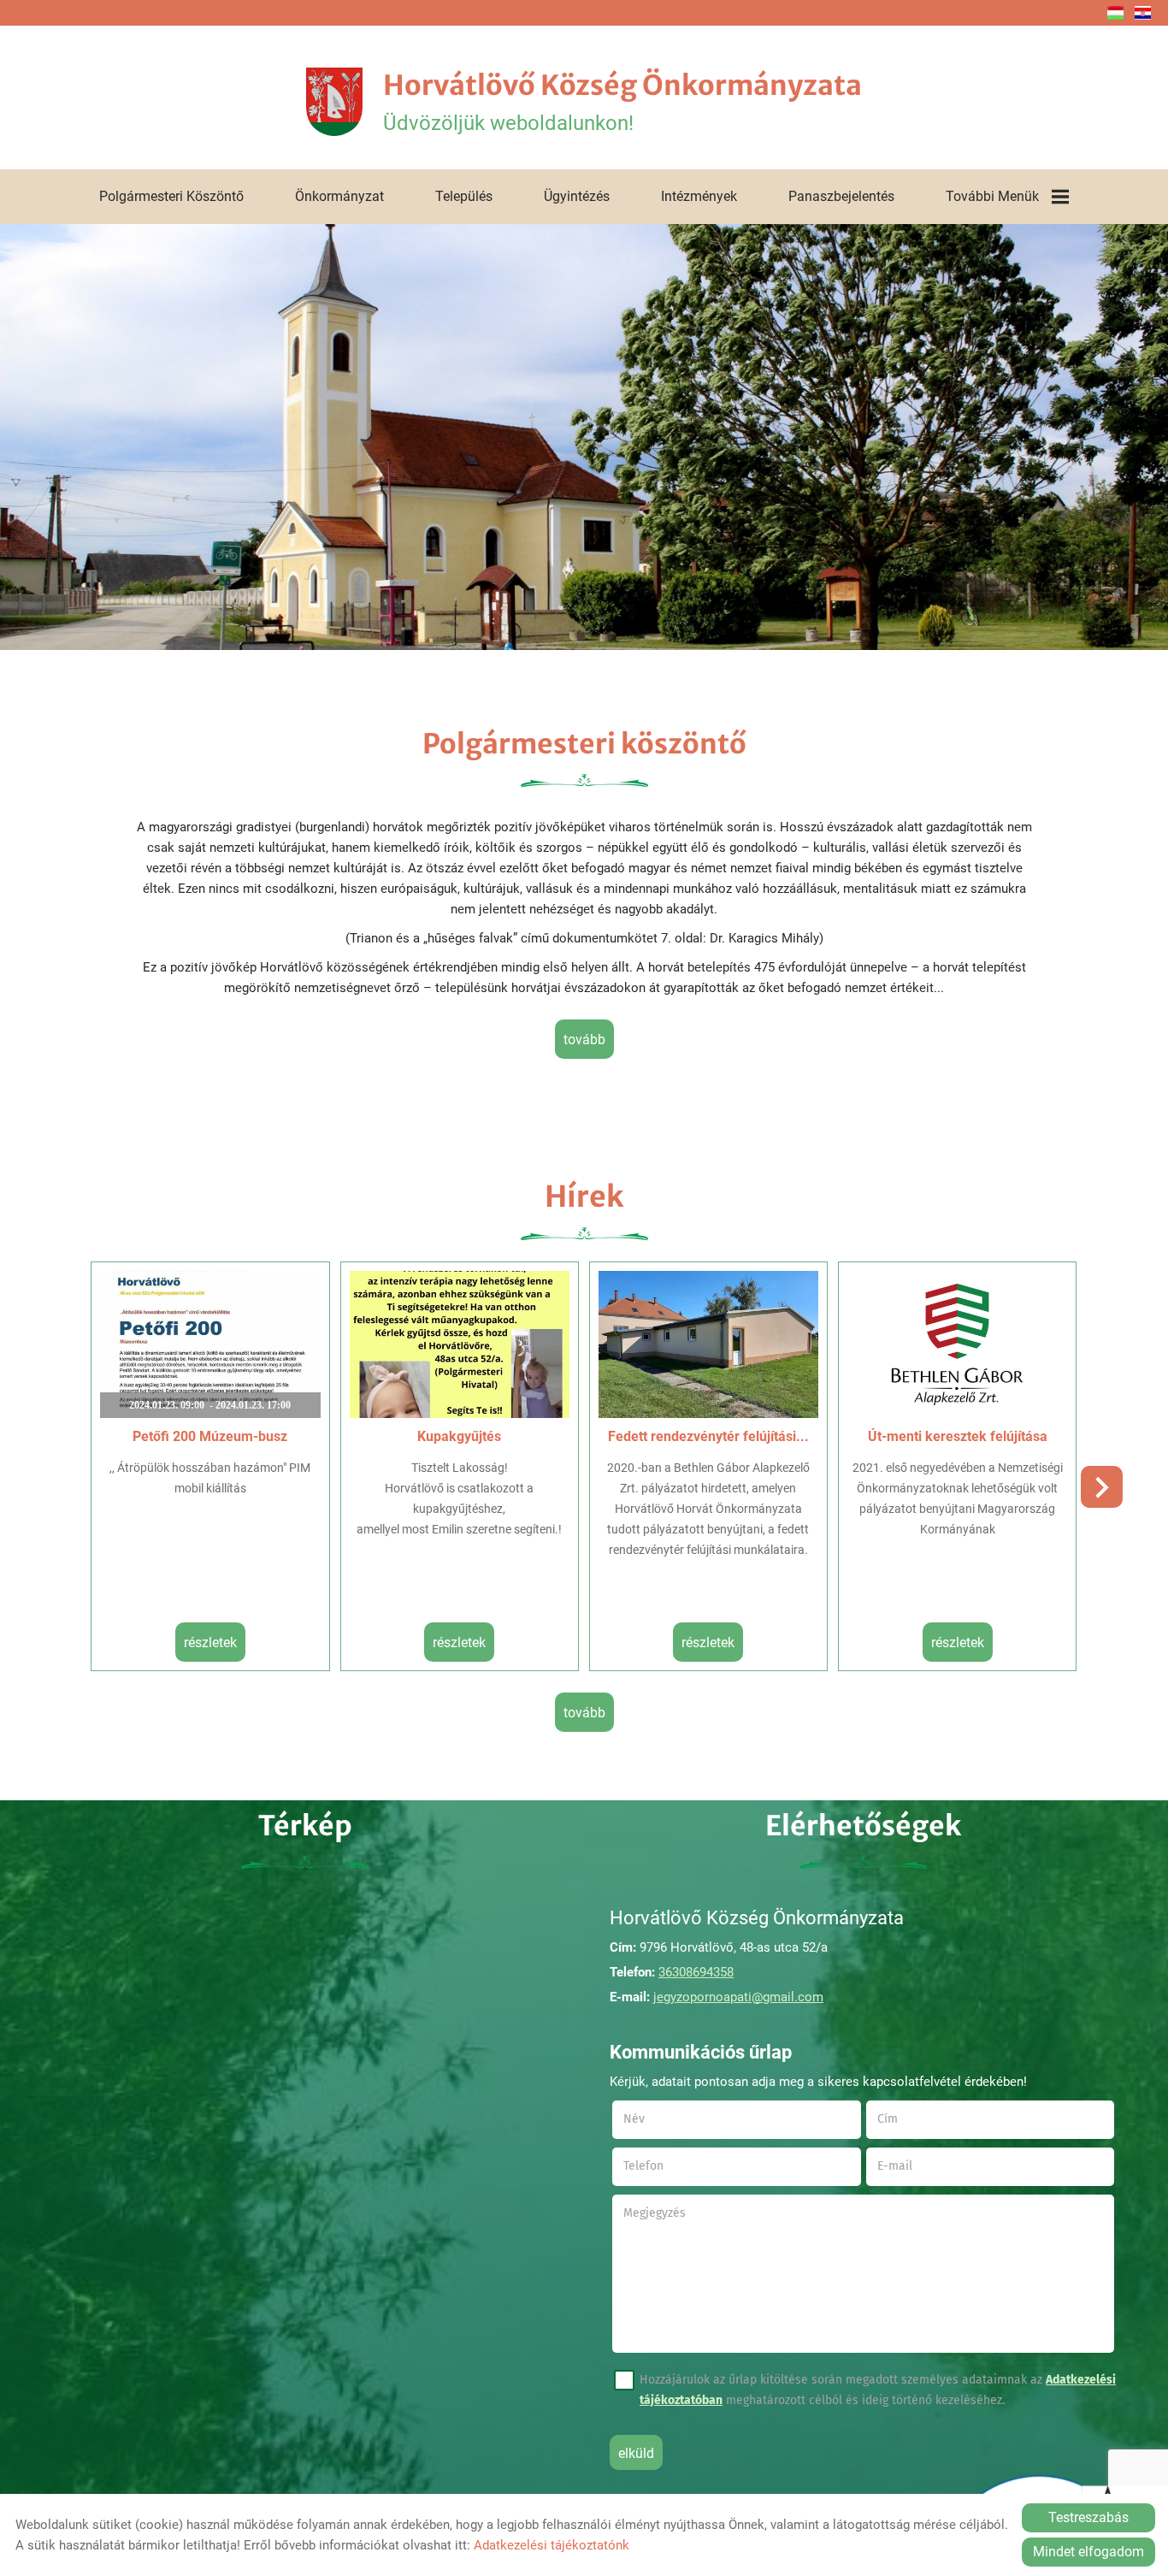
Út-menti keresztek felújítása (958, 1436)
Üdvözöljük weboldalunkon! (622, 102)
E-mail (916, 2166)
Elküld (636, 2453)
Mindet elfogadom (1088, 2552)
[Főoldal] (334, 102)
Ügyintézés (577, 196)
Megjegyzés (655, 2213)
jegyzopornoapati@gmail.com (738, 1997)
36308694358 (696, 1972)
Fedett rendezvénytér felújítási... (708, 1436)
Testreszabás (1088, 2517)
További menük (992, 196)
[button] (1102, 1487)
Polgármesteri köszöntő (171, 196)
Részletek (210, 1642)
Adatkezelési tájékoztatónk (552, 2545)
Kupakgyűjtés (459, 1436)
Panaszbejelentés (841, 196)
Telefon (665, 2166)
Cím (888, 2119)
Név (655, 2119)
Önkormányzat (339, 196)
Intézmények (699, 196)
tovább (584, 1040)
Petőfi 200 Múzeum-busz (210, 1436)
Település (464, 196)
